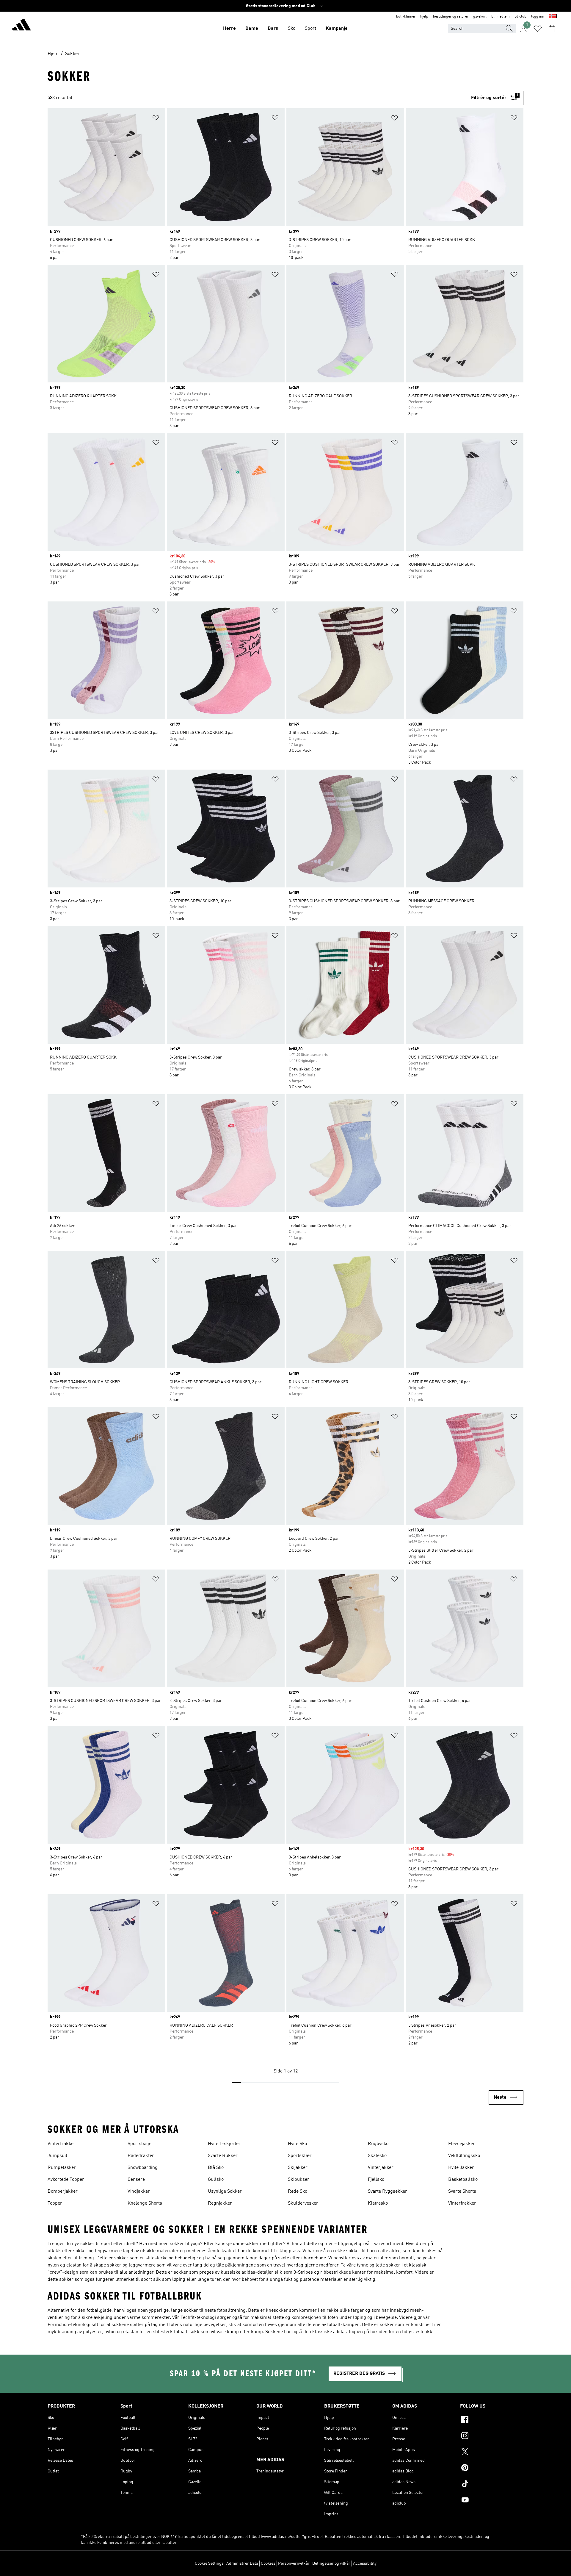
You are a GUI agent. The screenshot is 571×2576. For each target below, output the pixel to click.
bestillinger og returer (451, 17)
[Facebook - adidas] (492, 2420)
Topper (55, 2203)
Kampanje (337, 29)
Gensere (136, 2180)
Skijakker (298, 2168)
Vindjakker (139, 2192)
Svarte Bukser (223, 2156)
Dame (252, 29)
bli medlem (501, 17)
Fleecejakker (462, 2144)
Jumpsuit (57, 2156)
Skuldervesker (303, 2203)
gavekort (480, 17)
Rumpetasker (62, 2168)
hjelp (424, 17)
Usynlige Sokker (225, 2192)
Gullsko (216, 2180)
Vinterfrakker (62, 2144)
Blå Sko (216, 2168)
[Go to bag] (552, 29)
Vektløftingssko (464, 2156)
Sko (292, 29)
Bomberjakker (63, 2192)
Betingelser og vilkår (331, 2564)
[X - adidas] (492, 2452)
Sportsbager (141, 2144)
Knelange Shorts (145, 2203)
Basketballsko (463, 2180)
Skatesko (377, 2156)
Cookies (268, 2564)
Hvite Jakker (461, 2168)
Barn (273, 29)
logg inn (538, 17)
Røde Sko (298, 2192)
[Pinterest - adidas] (492, 2469)
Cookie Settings (209, 2564)
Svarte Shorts (462, 2192)
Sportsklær (300, 2156)
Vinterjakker (381, 2168)
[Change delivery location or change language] (553, 17)
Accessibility (365, 2564)
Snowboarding (143, 2168)
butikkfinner (406, 17)
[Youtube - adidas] (492, 2501)
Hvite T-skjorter (224, 2144)
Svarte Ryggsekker (388, 2192)
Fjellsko (376, 2180)
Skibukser (299, 2180)
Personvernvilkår (294, 2564)
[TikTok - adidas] (492, 2485)
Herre (229, 29)
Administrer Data (242, 2564)
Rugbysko (378, 2144)
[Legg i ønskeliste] (156, 119)
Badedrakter (141, 2156)
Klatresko (378, 2203)
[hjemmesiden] (21, 26)
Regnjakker (220, 2203)
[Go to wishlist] (538, 29)
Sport (310, 29)
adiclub (520, 17)
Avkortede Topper (66, 2180)
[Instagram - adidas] (492, 2436)
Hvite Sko (297, 2144)
